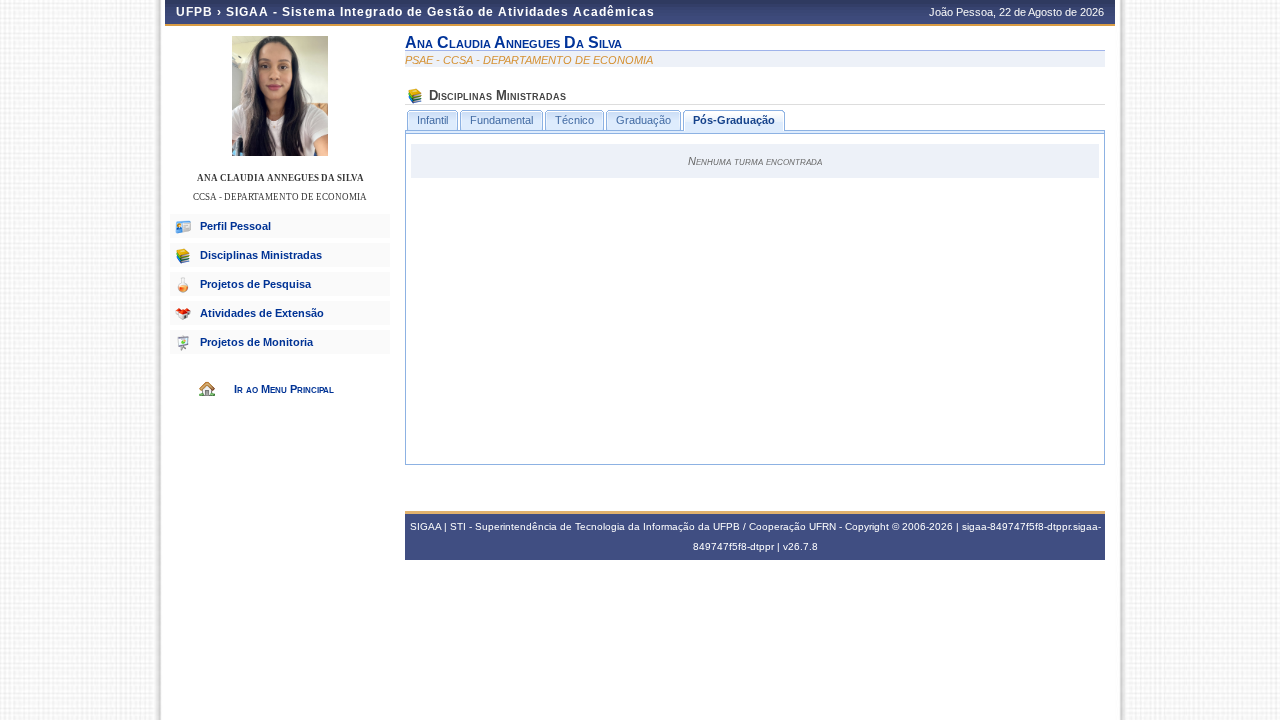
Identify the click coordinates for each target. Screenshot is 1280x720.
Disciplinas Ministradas (261, 255)
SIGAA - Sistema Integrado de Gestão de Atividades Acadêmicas (440, 12)
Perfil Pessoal (235, 226)
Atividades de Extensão (262, 313)
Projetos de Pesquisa (255, 284)
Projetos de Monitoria (256, 342)
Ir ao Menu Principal (284, 389)
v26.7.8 (800, 546)
